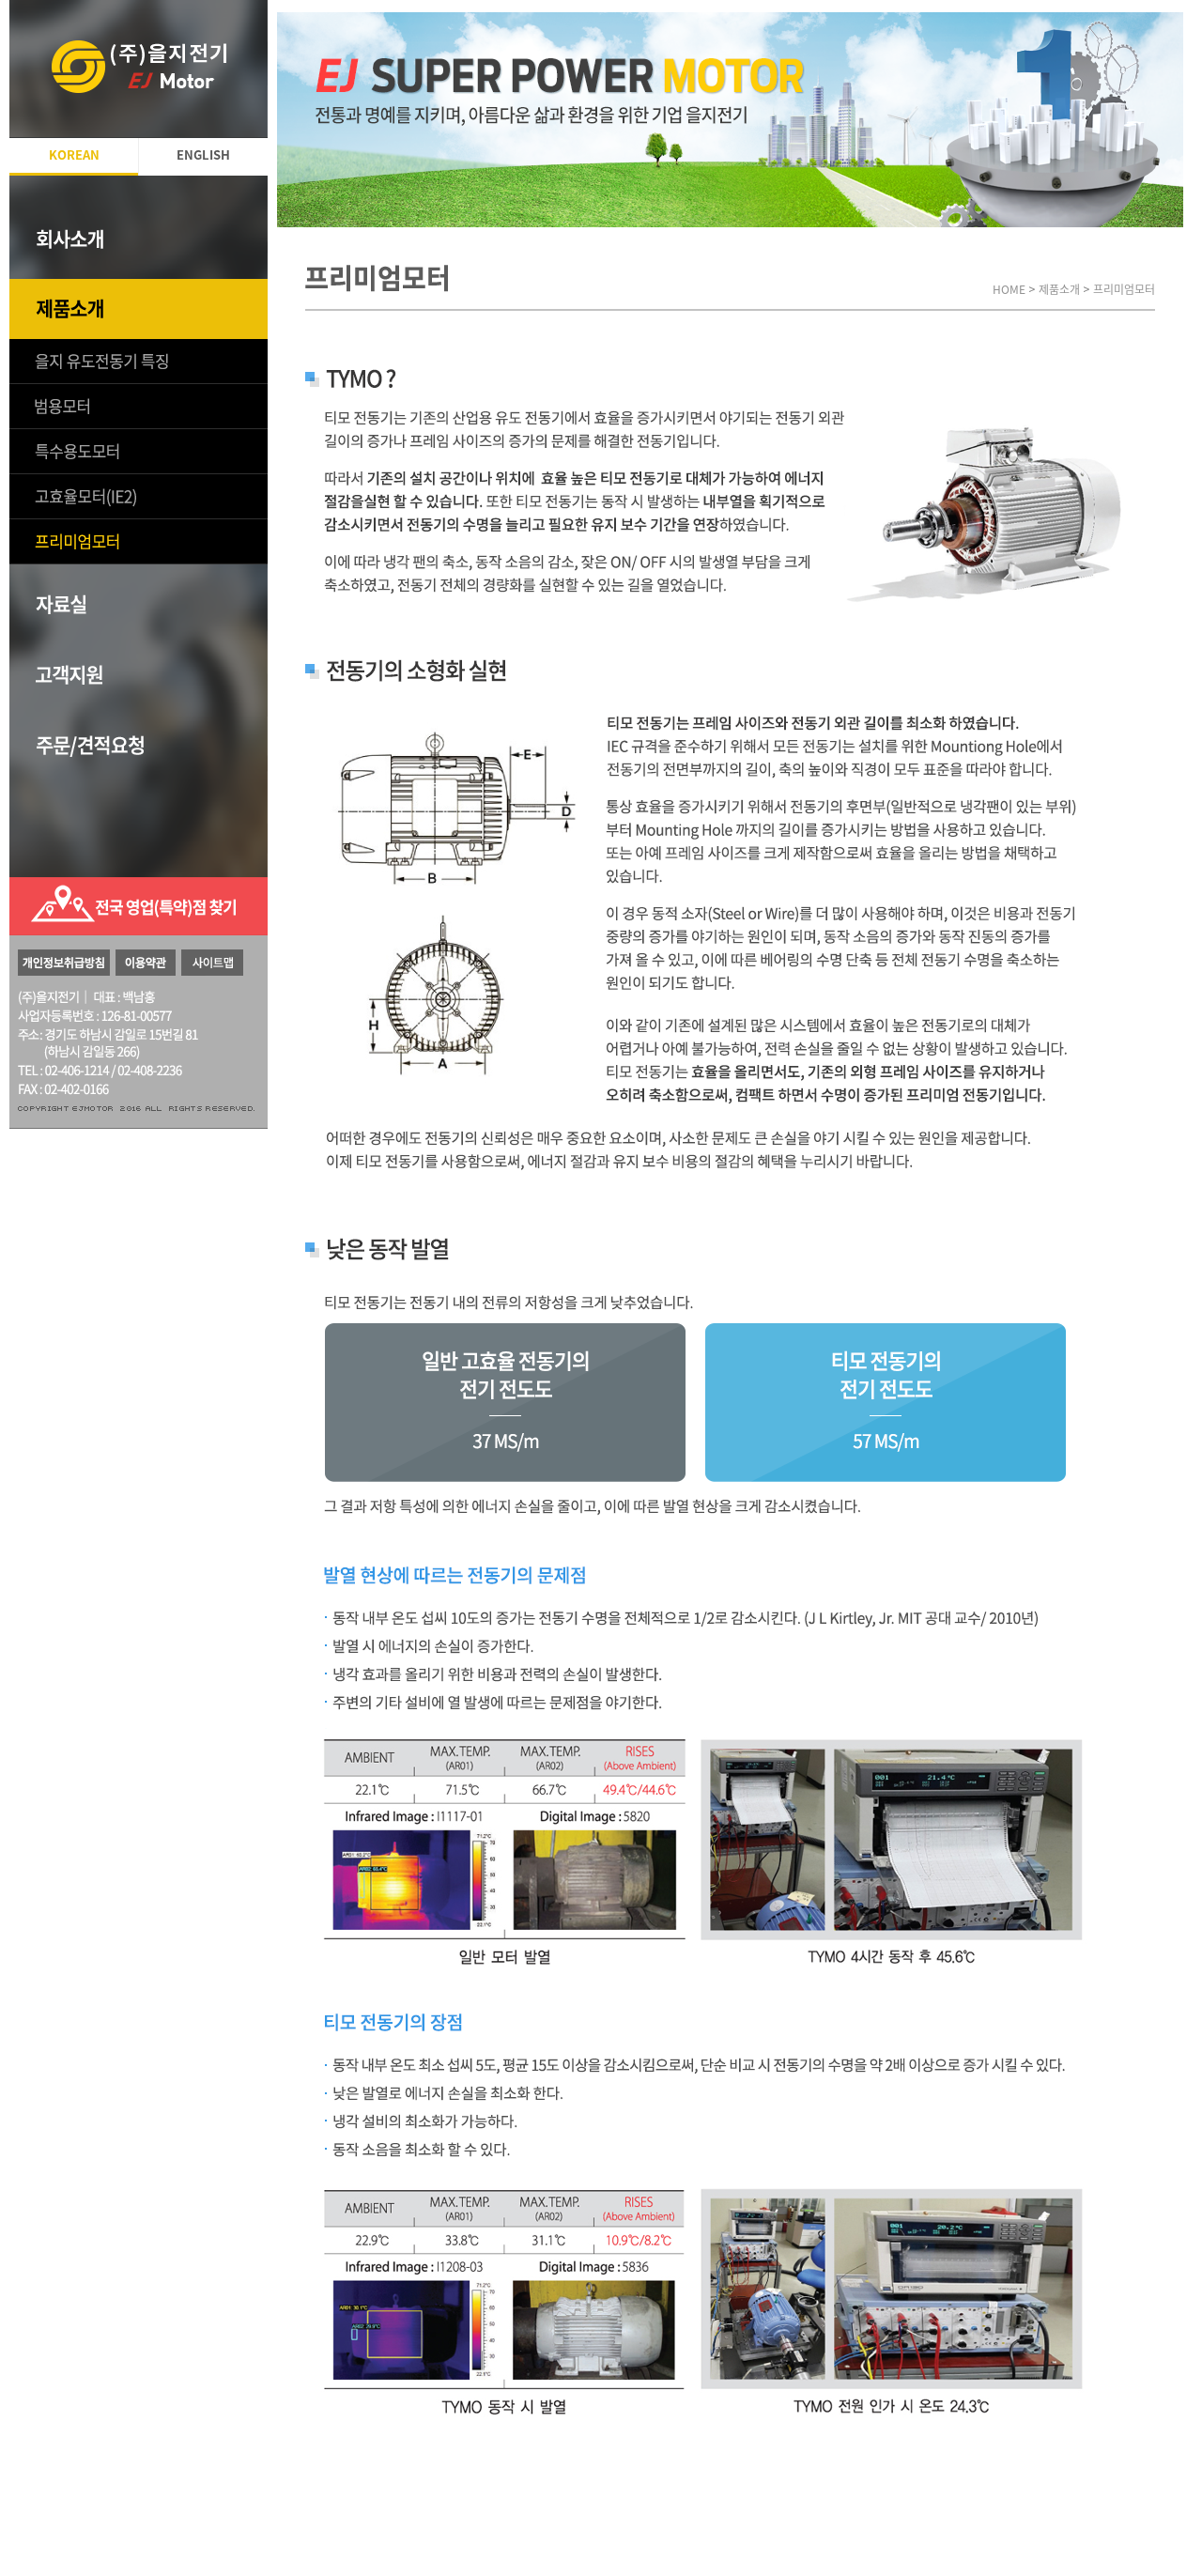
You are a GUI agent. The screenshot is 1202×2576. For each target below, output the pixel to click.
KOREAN (74, 155)
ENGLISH (203, 155)
